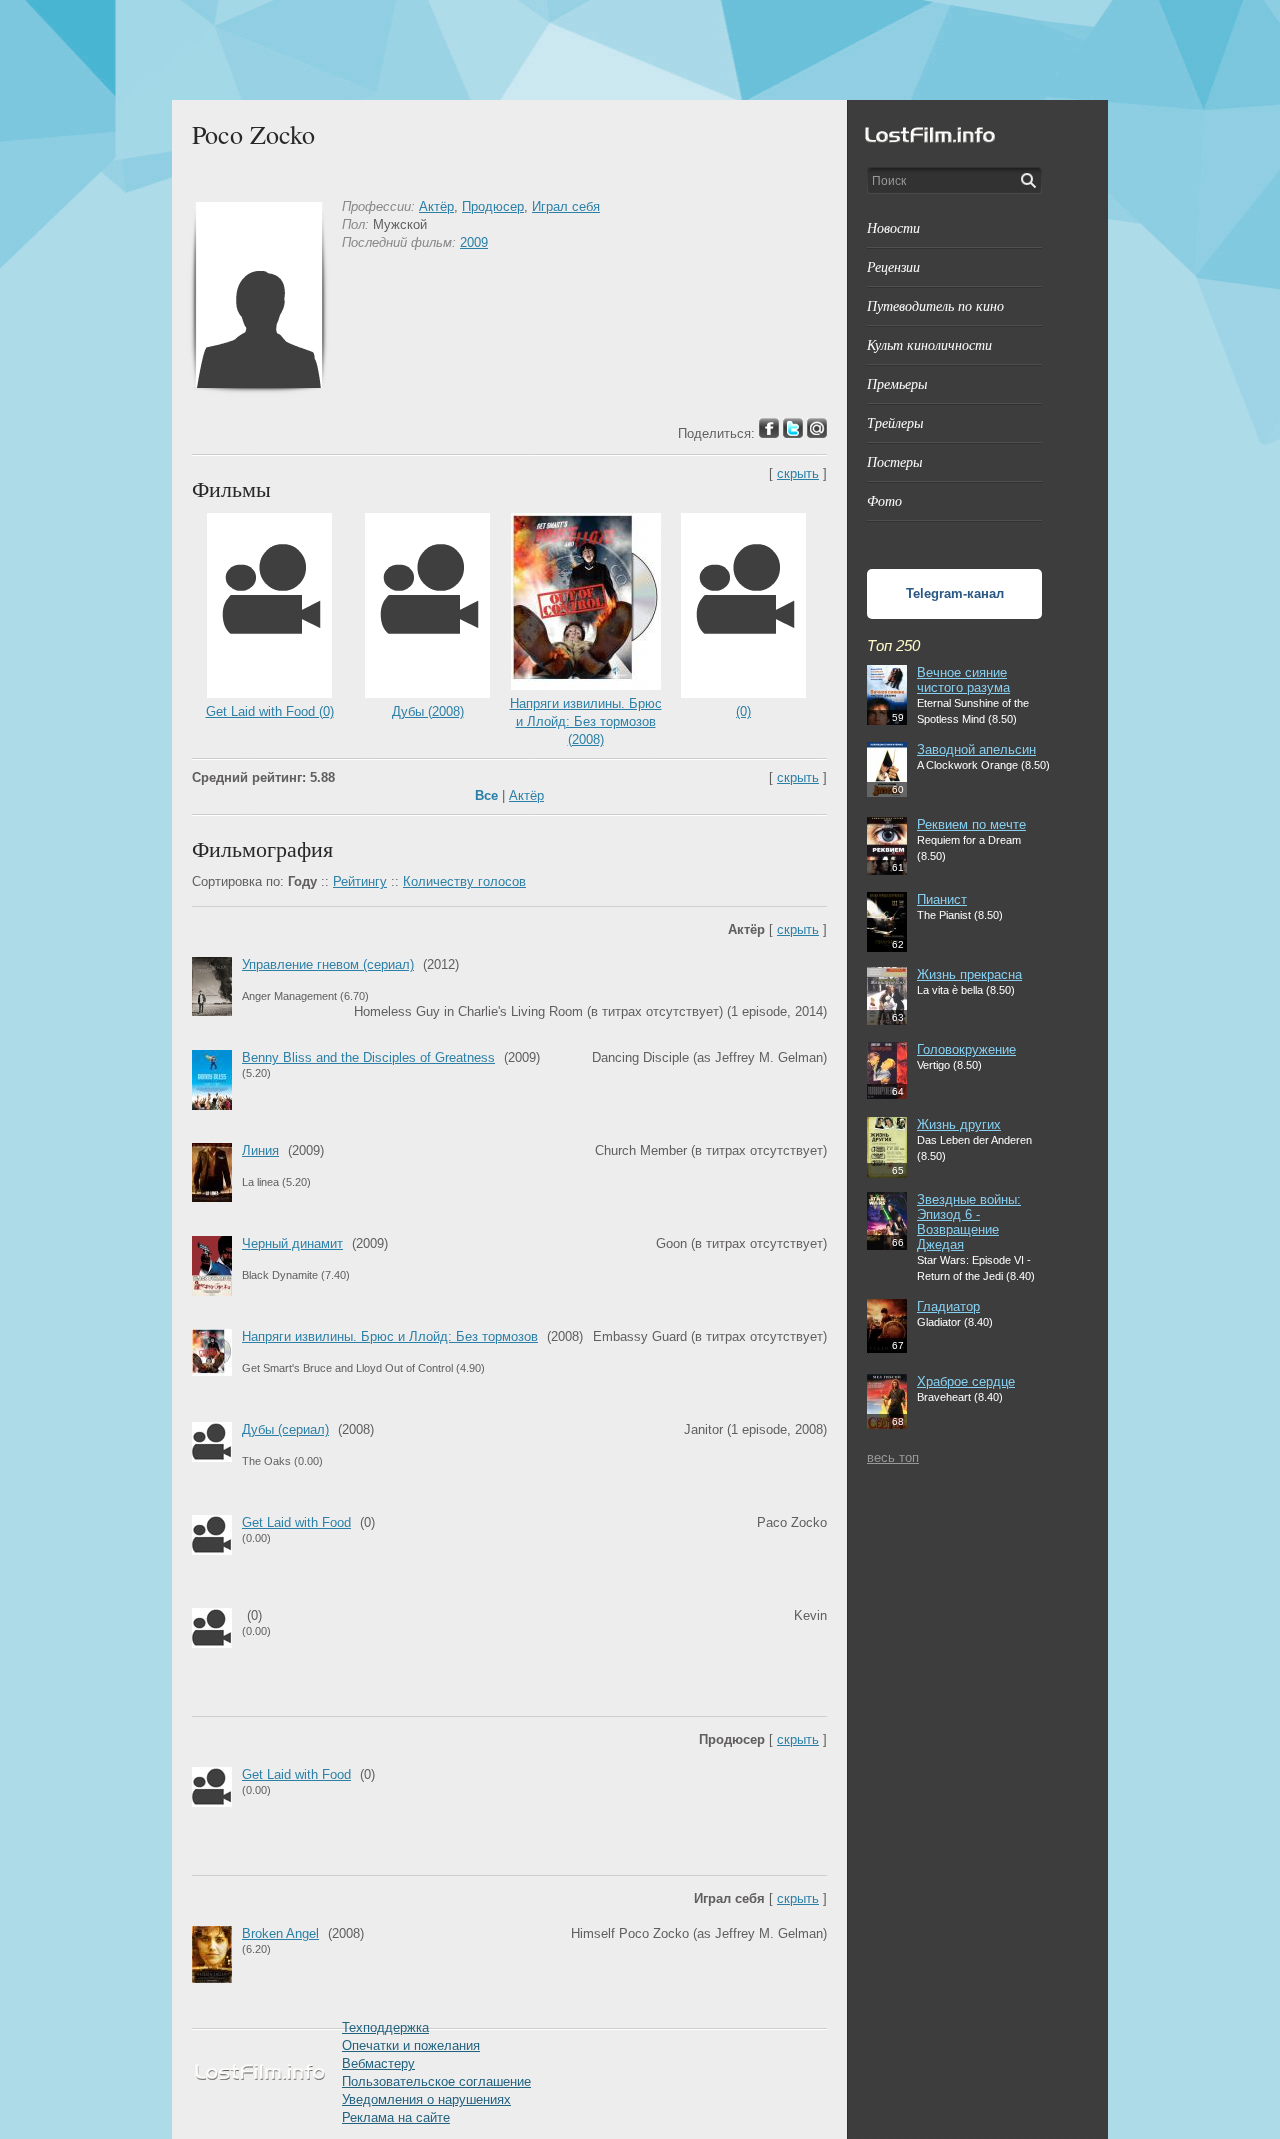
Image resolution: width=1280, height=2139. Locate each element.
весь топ (893, 1457)
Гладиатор (948, 1306)
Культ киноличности (929, 344)
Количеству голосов (464, 881)
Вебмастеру (378, 2063)
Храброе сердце (966, 1381)
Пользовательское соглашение (436, 2081)
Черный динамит (292, 1243)
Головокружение (966, 1049)
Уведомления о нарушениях (426, 2099)
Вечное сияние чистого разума (963, 680)
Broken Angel (280, 1933)
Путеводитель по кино (935, 305)
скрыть (798, 473)
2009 (474, 242)
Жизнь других (959, 1124)
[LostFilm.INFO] (640, 50)
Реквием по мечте (971, 824)
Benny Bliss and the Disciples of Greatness (368, 1057)
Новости (893, 227)
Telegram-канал (955, 593)
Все (486, 795)
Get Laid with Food (296, 1522)
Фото (884, 500)
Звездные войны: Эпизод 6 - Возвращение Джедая (969, 1222)
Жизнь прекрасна (969, 974)
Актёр (436, 206)
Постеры (894, 461)
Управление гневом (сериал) (328, 964)
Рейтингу (360, 881)
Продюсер (493, 206)
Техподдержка (385, 2027)
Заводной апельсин (976, 749)
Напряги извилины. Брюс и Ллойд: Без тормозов (390, 1336)
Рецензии (893, 266)
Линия (260, 1150)
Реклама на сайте (396, 2117)
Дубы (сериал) (285, 1429)
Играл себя (566, 206)
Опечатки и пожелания (411, 2045)
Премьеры (897, 383)
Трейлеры (895, 422)
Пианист (942, 899)
